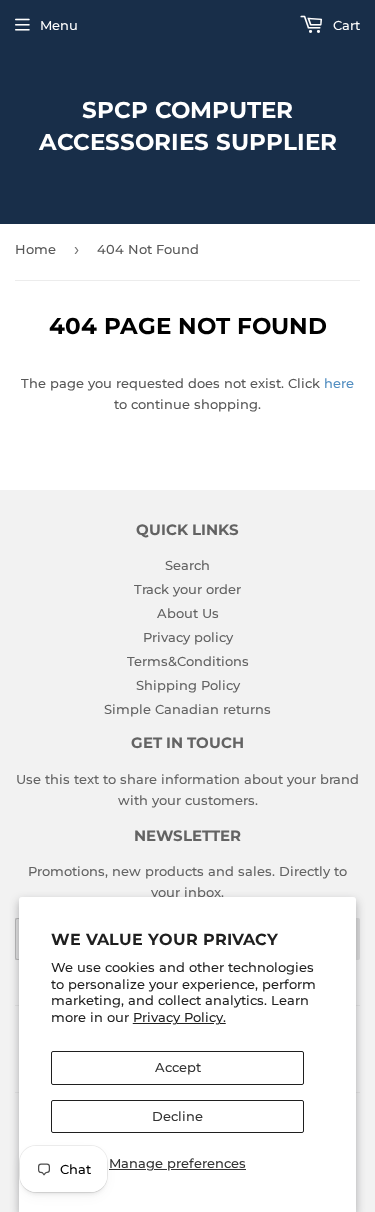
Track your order (187, 589)
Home (35, 249)
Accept (178, 1067)
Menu (59, 25)
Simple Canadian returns (187, 709)
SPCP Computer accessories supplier (188, 126)
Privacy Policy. (179, 1017)
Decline (177, 1116)
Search (187, 565)
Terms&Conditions (188, 661)
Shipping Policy (188, 685)
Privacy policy (188, 637)
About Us (188, 613)
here (339, 383)
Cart (344, 25)
